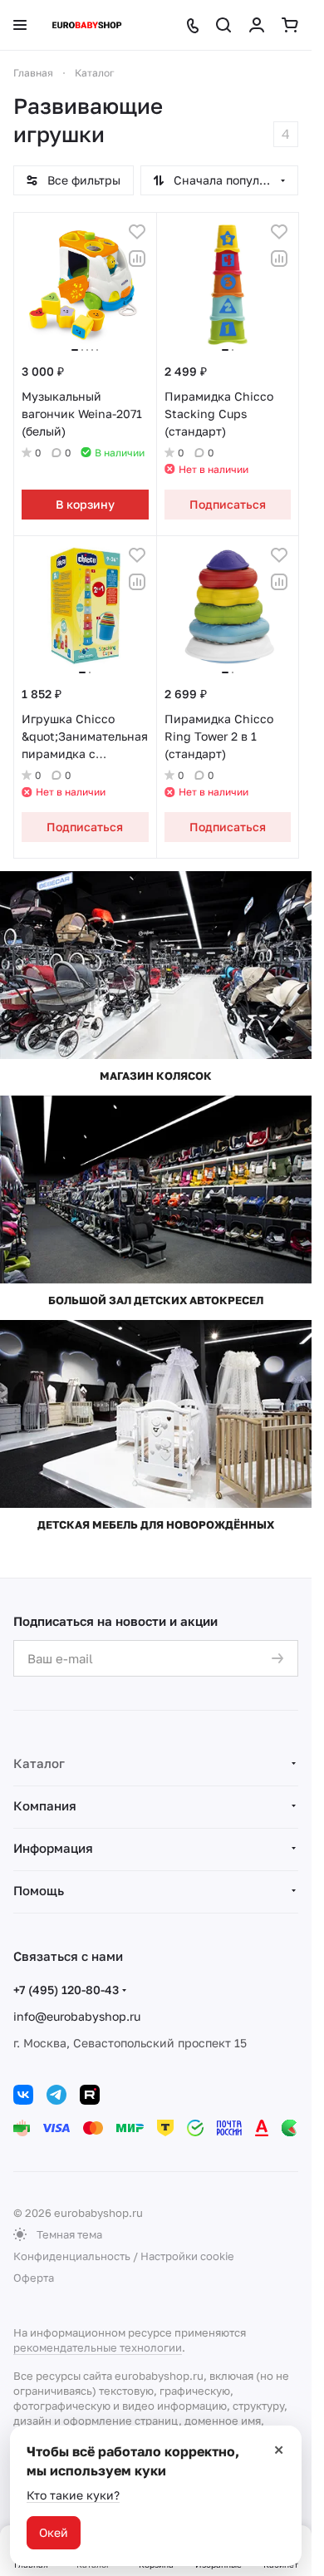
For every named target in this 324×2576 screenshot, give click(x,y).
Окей (54, 2532)
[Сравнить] (137, 259)
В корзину (85, 504)
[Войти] (257, 25)
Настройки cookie (187, 2256)
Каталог (39, 1763)
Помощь (39, 1890)
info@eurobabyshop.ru (77, 2016)
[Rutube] (90, 2095)
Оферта (34, 2278)
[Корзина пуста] (290, 25)
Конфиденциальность (72, 2256)
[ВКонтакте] (23, 2095)
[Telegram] (56, 2095)
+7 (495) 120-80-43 (66, 1990)
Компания (45, 1805)
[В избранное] (137, 232)
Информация (53, 1848)
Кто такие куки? (73, 2495)
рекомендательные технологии (98, 2347)
